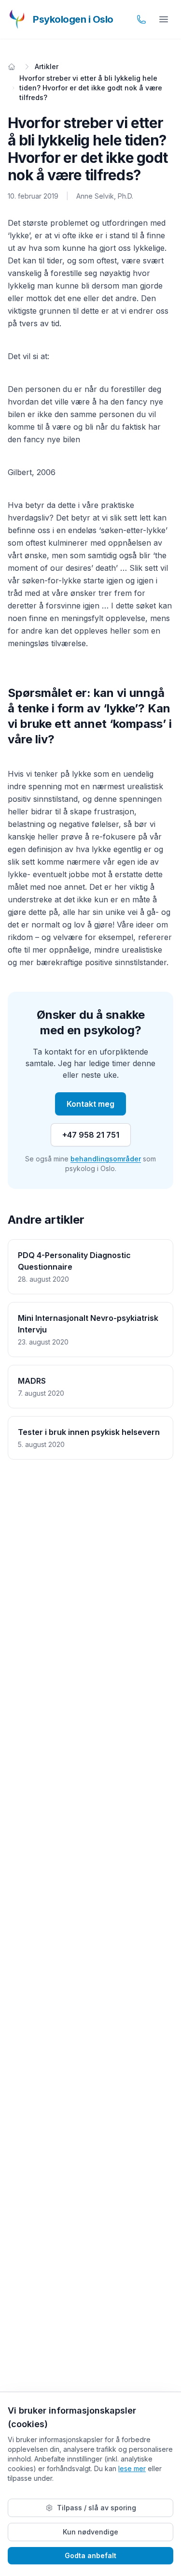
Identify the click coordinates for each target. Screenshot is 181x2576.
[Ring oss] (141, 19)
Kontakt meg (90, 1104)
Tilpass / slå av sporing (97, 2508)
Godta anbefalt (90, 2555)
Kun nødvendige (90, 2532)
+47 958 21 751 (91, 1135)
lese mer (132, 2468)
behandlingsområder (106, 1159)
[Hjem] (12, 67)
